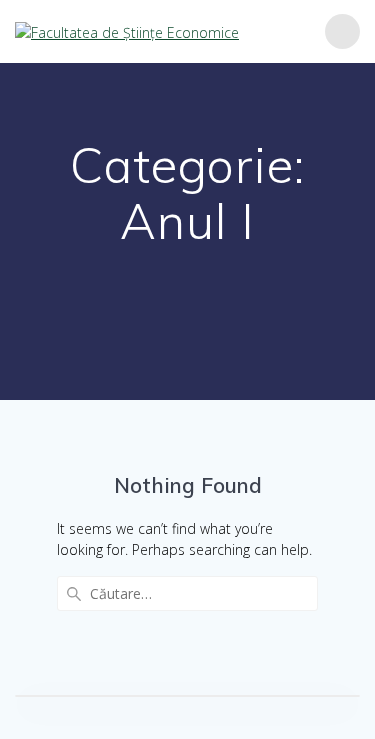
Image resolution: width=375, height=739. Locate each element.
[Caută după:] (187, 593)
